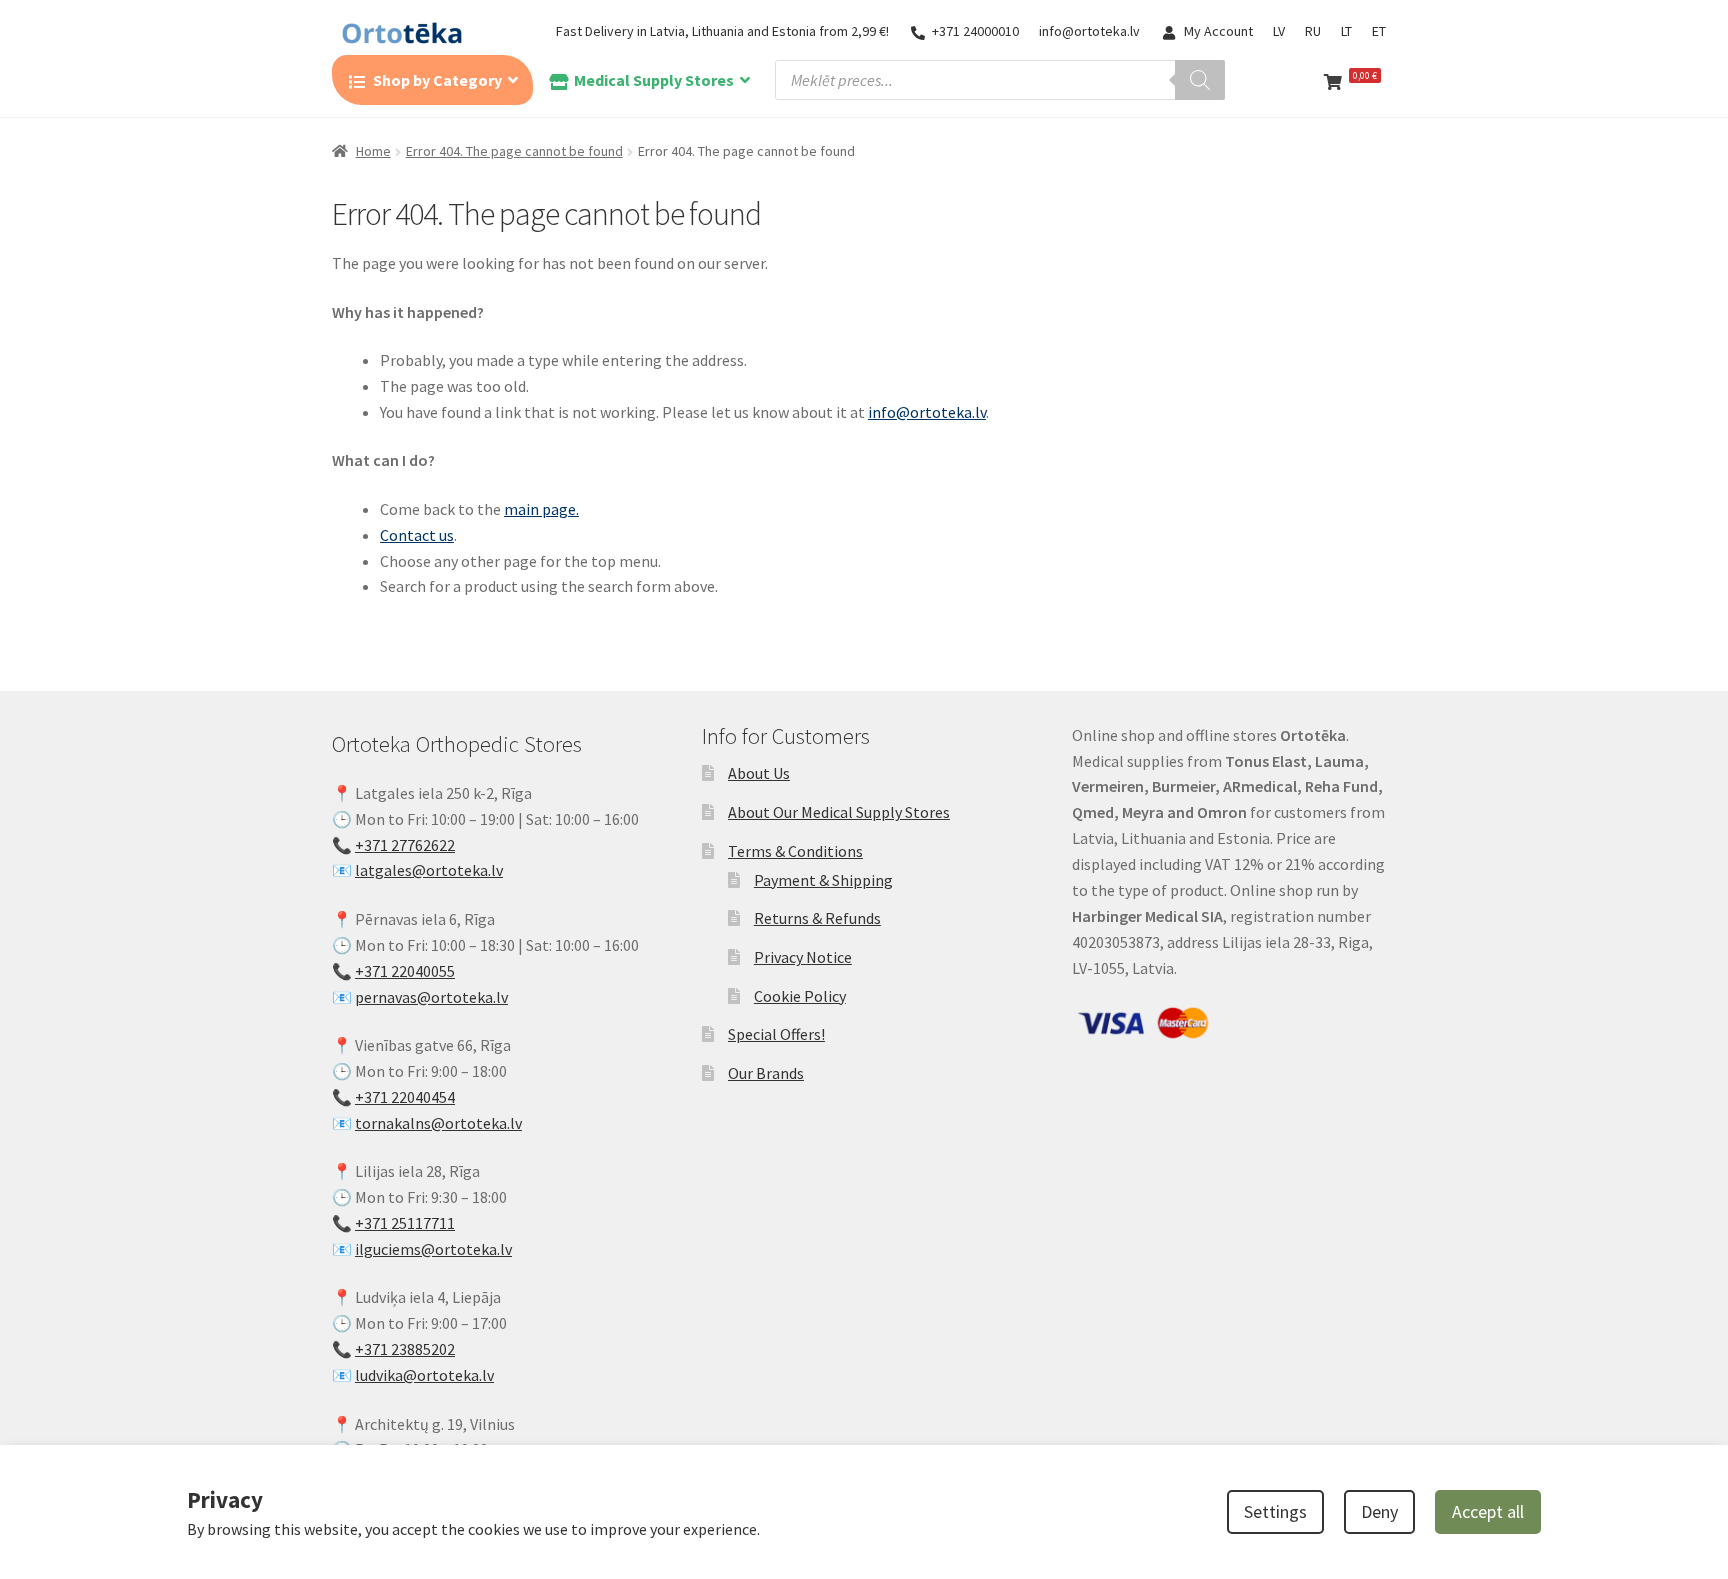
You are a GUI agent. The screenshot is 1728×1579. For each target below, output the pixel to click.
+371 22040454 (405, 1097)
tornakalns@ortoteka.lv (438, 1123)
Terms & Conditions (795, 851)
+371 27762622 (405, 845)
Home (373, 151)
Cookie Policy (800, 996)
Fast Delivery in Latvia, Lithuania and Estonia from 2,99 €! (722, 31)
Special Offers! (776, 1034)
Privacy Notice (803, 957)
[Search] (1200, 80)
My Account (1218, 31)
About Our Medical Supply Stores (839, 812)
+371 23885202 (405, 1349)
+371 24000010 (975, 31)
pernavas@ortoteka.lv (431, 997)
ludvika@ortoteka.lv (424, 1375)
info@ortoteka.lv (1089, 31)
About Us (759, 773)
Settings (1275, 1511)
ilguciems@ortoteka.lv (433, 1249)
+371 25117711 (405, 1223)
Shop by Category (437, 80)
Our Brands (766, 1073)
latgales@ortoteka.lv (429, 870)
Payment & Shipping (823, 880)
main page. (541, 509)
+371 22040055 (405, 971)
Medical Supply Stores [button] (654, 80)
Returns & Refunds (817, 918)
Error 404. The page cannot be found (514, 151)
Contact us (417, 535)
